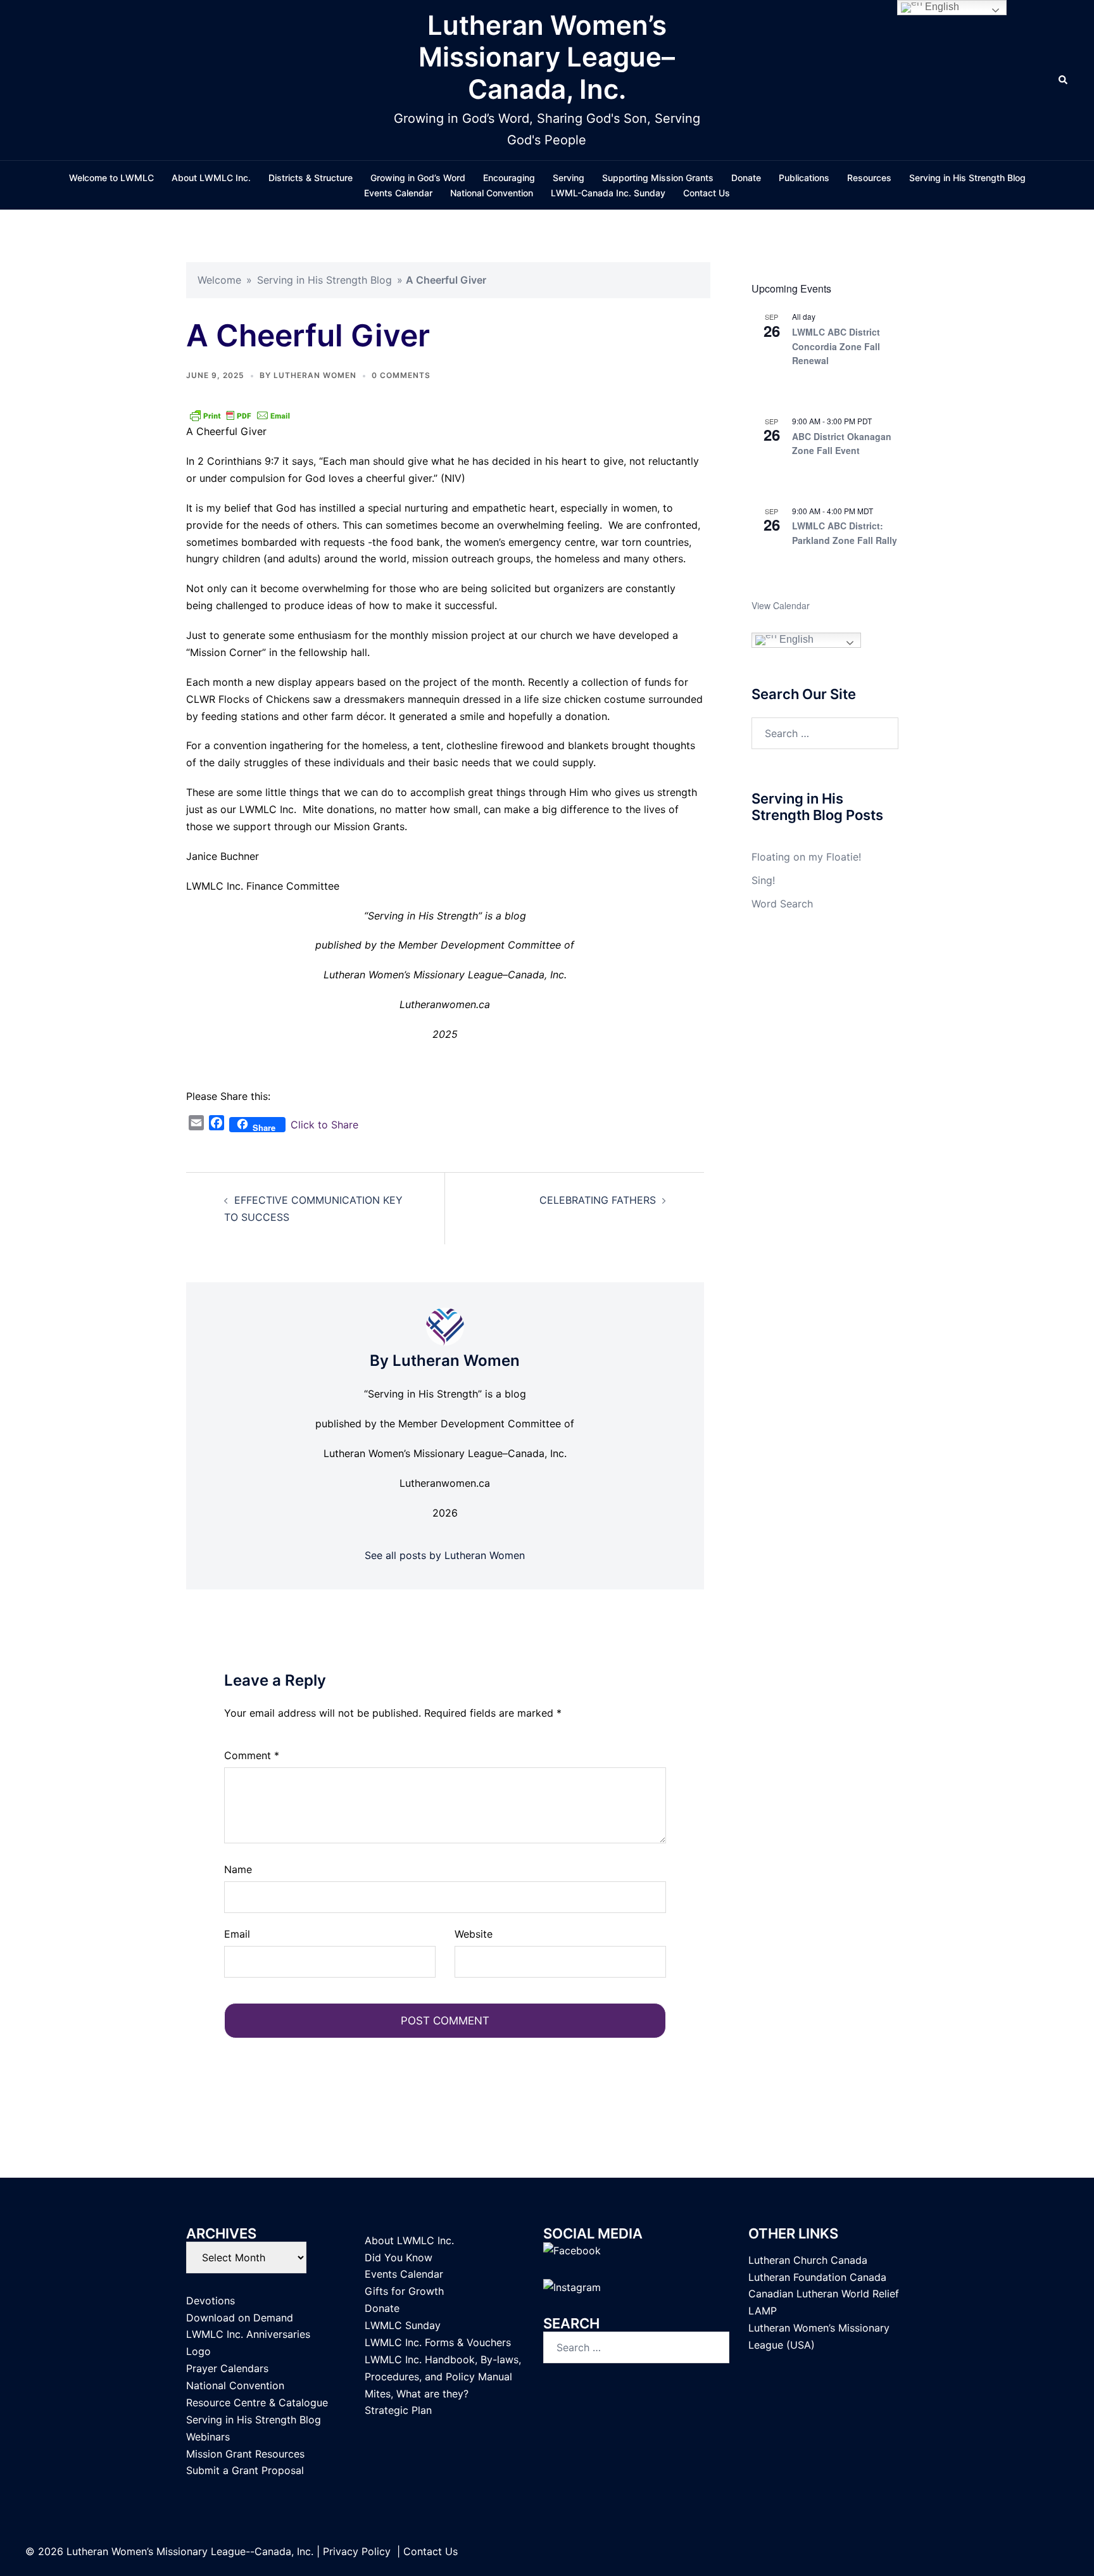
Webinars (208, 2437)
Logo (198, 2351)
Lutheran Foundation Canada (817, 2277)
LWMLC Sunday (403, 2325)
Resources (869, 178)
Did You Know (399, 2257)
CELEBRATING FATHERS (598, 1200)
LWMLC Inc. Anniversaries (248, 2334)
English (795, 640)
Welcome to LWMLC (111, 178)
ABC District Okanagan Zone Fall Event (842, 444)
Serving (569, 178)
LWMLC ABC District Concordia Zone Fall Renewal (836, 346)
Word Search (782, 904)
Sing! (763, 880)
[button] (1064, 80)
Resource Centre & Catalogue (257, 2402)
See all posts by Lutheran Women (445, 1555)
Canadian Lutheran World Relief (824, 2294)
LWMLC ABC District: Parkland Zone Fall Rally (845, 533)
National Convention (492, 193)
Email (237, 1934)
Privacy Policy (357, 2551)
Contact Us (707, 193)
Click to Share (324, 1125)
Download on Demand (240, 2318)
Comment (252, 1755)
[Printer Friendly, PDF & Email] (240, 415)
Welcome (219, 280)
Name (238, 1869)
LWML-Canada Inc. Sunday (608, 193)
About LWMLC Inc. (211, 178)
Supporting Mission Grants (658, 178)
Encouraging (509, 178)
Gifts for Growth (404, 2291)
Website (474, 1934)
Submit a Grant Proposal (245, 2470)
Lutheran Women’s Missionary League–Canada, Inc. (547, 57)
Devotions (211, 2301)
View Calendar (781, 605)
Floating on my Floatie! (806, 857)
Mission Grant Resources (245, 2454)
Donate (746, 178)
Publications (804, 178)
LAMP (763, 2311)
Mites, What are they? (417, 2394)
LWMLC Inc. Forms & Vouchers (438, 2342)
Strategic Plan (398, 2410)
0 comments (401, 375)
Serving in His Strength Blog (967, 178)
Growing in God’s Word (418, 178)
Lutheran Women (315, 375)
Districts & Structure (311, 178)
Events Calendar (398, 193)
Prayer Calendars (227, 2368)
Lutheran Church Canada (808, 2260)
